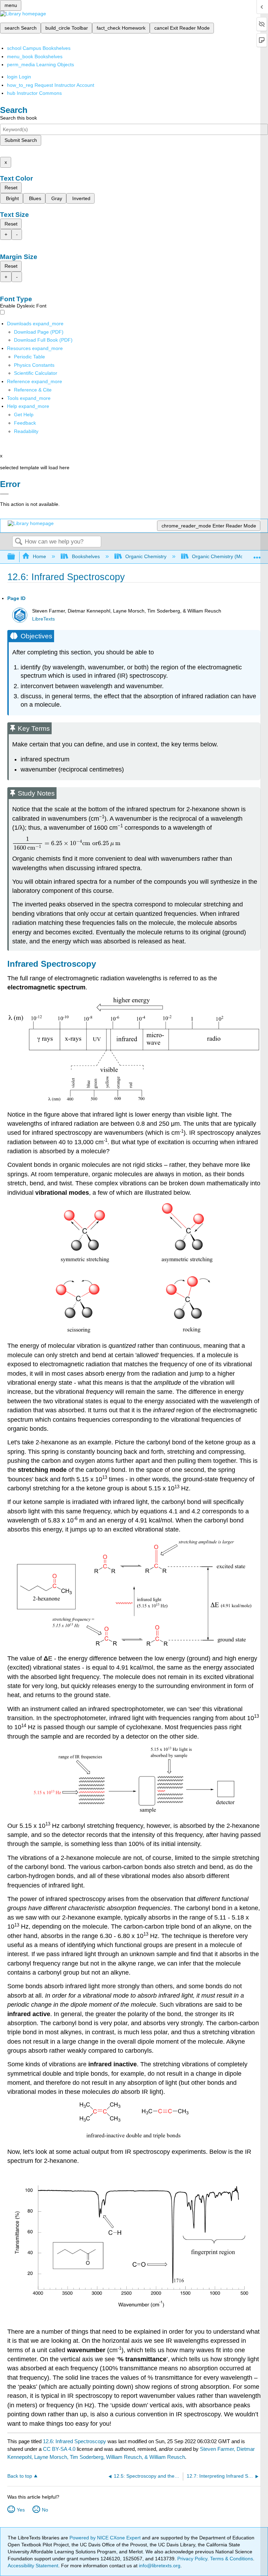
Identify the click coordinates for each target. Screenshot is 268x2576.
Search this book (18, 118)
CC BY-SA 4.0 (59, 2449)
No (45, 2510)
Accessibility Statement (33, 2566)
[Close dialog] (4, 494)
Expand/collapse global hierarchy (16, 557)
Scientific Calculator (36, 373)
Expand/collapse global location (257, 555)
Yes (21, 2510)
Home (39, 556)
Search (18, 542)
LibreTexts (43, 619)
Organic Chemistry (146, 556)
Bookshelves (86, 556)
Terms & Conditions (232, 2559)
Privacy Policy (192, 2559)
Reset (11, 188)
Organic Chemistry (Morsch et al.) (229, 556)
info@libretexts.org (159, 2566)
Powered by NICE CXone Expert (106, 2538)
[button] (25, 423)
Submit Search (21, 140)
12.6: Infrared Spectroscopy (75, 2441)
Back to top (20, 2476)
